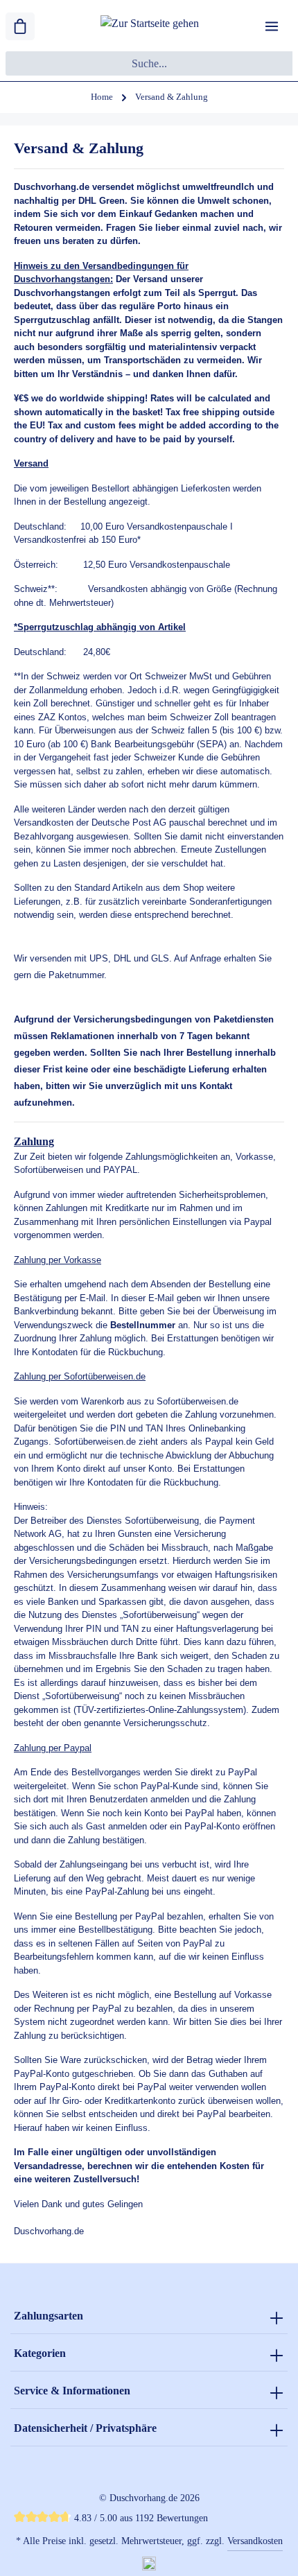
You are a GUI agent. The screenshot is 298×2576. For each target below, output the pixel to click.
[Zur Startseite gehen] (150, 27)
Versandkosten (255, 2541)
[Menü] (272, 26)
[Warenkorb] (20, 26)
